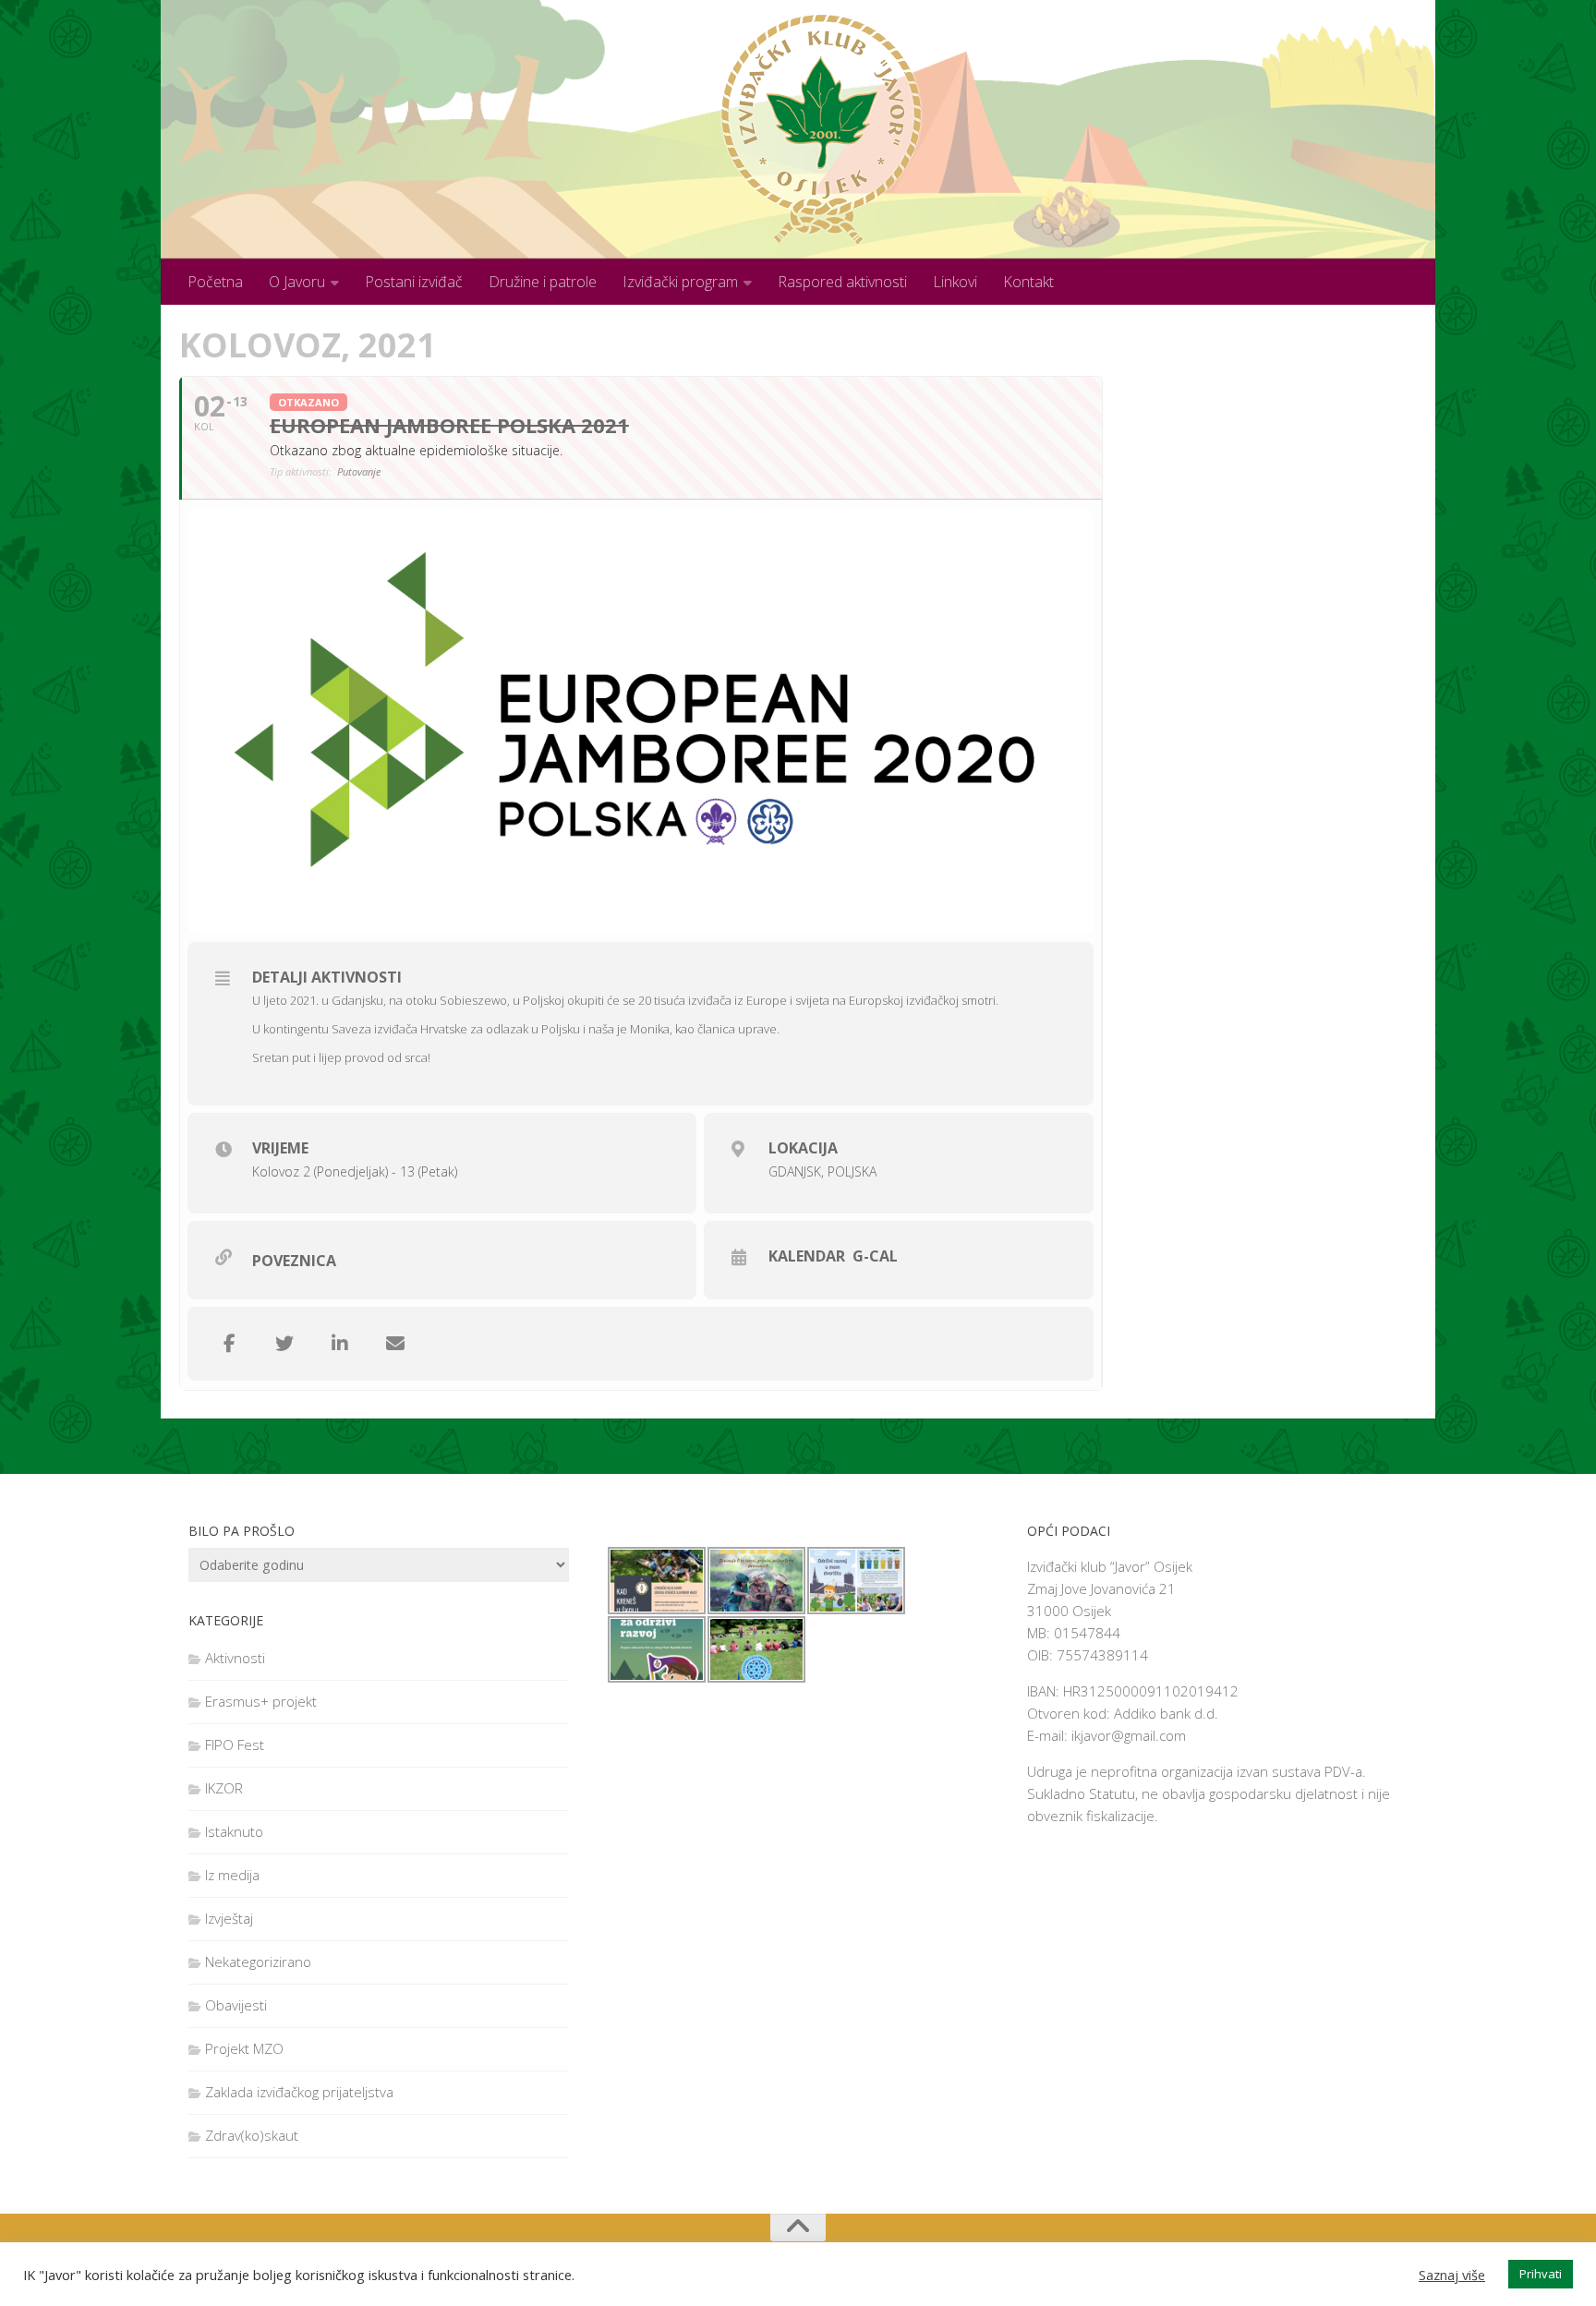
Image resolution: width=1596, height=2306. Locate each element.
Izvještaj (229, 1918)
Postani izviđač (414, 282)
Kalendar (807, 1256)
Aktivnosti (235, 1658)
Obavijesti (236, 2005)
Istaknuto (234, 1831)
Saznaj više (1452, 2275)
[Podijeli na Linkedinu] (340, 1344)
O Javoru (297, 282)
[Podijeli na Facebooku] (229, 1344)
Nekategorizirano (258, 1962)
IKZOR (224, 1788)
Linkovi (955, 282)
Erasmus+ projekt (261, 1701)
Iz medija (232, 1875)
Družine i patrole (543, 282)
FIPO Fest (235, 1745)
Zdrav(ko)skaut (252, 2135)
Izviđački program (680, 282)
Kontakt (1028, 282)
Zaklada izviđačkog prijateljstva (299, 2092)
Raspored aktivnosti (842, 282)
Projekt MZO (244, 2048)
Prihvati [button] (1541, 2274)
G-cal (875, 1256)
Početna (215, 282)
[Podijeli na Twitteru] (284, 1344)
